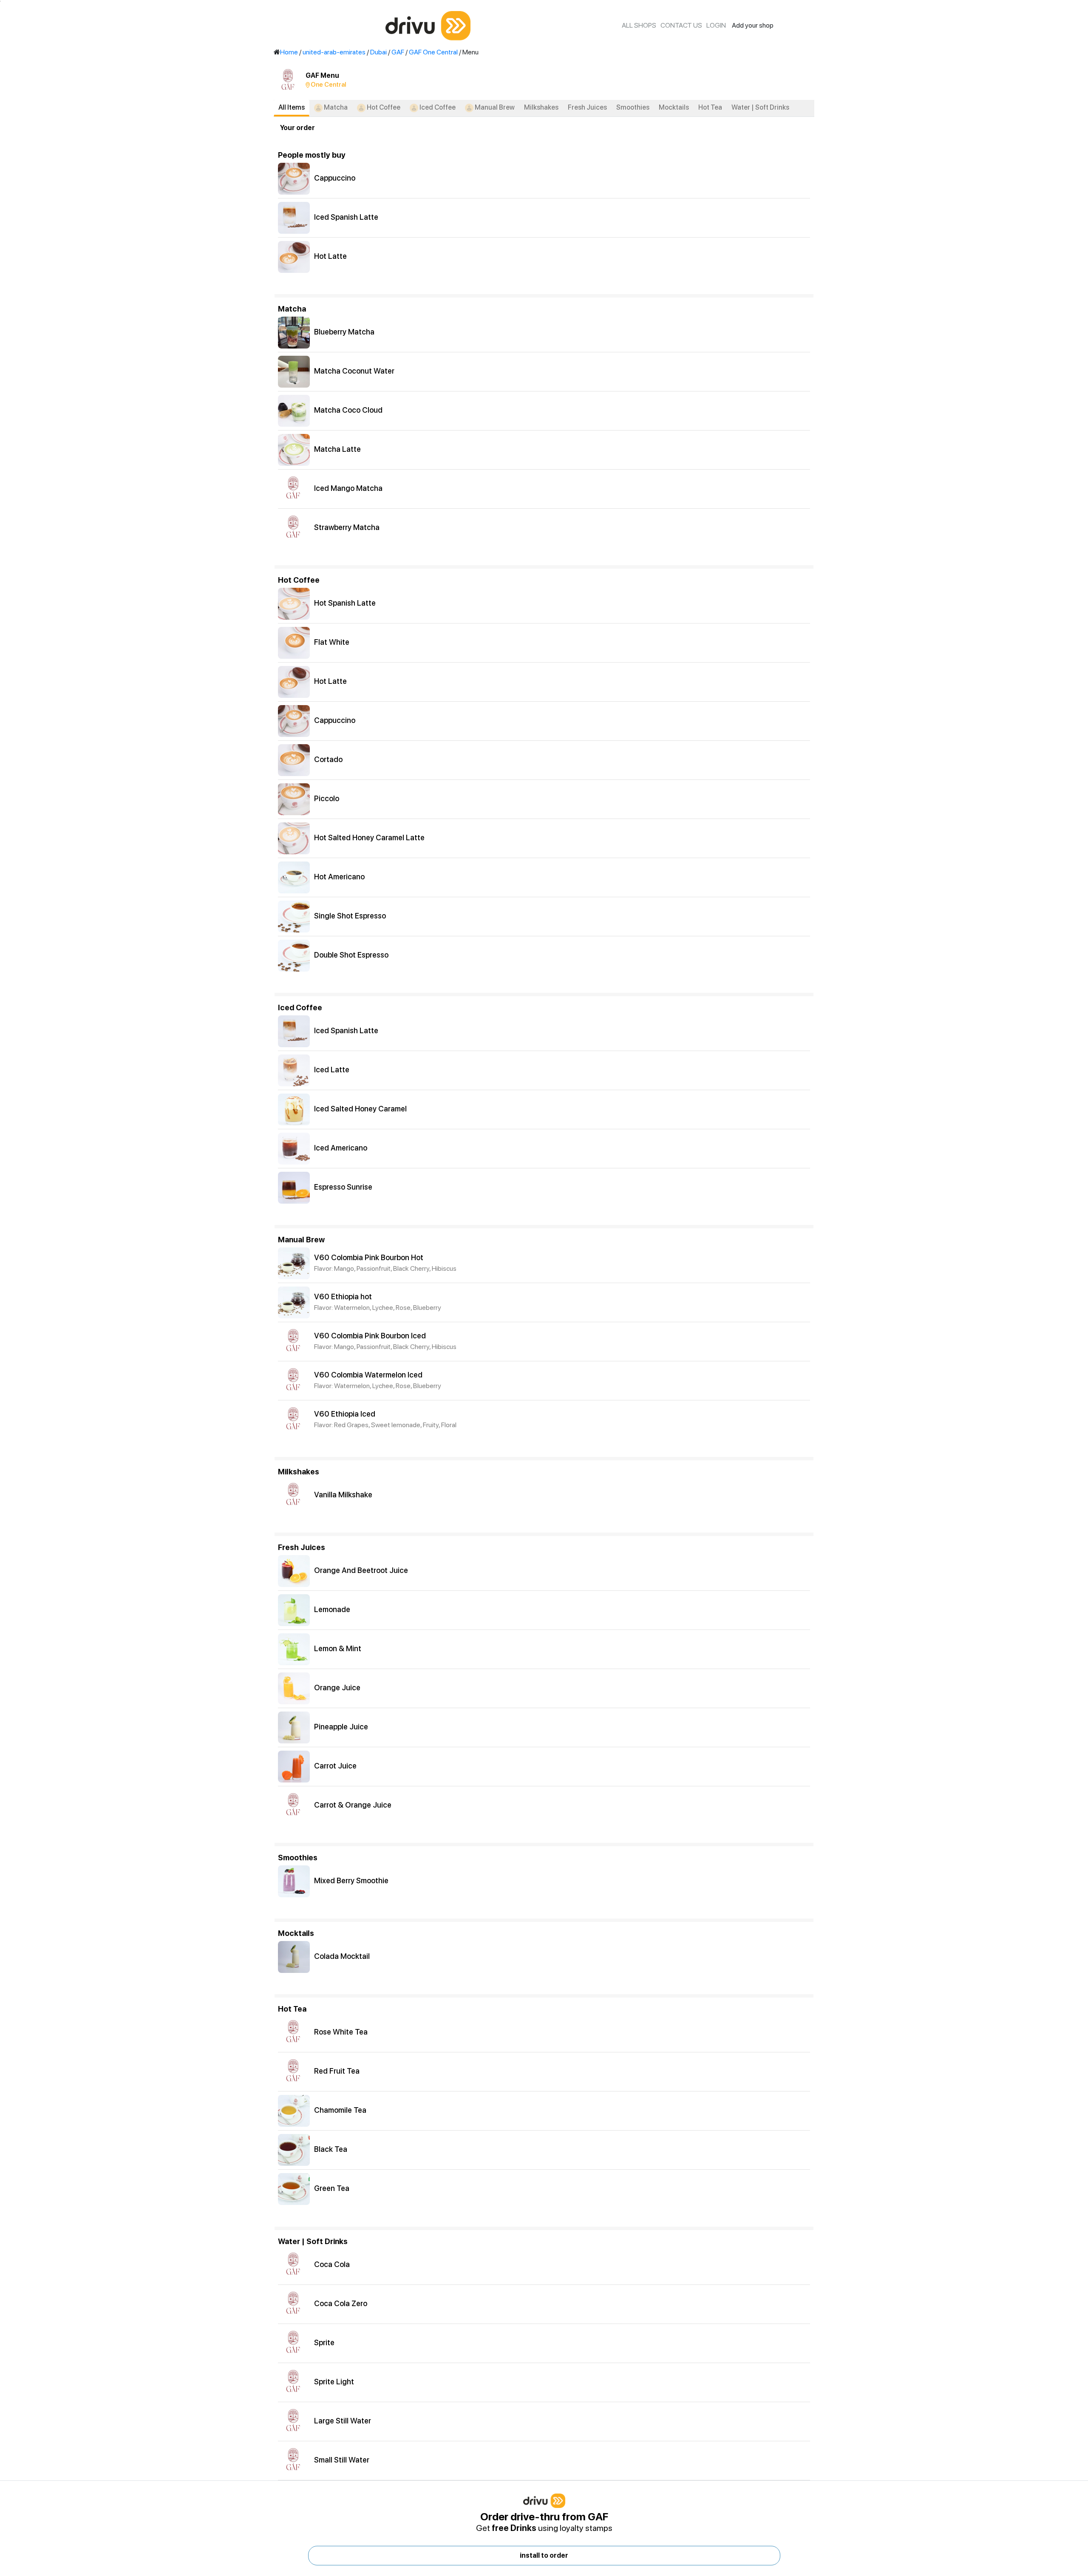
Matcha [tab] (335, 107)
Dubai (378, 52)
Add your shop (753, 25)
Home (289, 52)
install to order (544, 2555)
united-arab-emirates (334, 52)
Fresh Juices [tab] (587, 107)
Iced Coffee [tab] (437, 107)
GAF (398, 52)
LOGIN (716, 25)
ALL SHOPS (639, 25)
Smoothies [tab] (633, 107)
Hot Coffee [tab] (383, 107)
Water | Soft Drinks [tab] (760, 107)
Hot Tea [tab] (710, 107)
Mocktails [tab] (674, 107)
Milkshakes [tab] (541, 107)
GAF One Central (433, 52)
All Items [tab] (292, 107)
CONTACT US (681, 25)
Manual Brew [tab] (494, 107)
